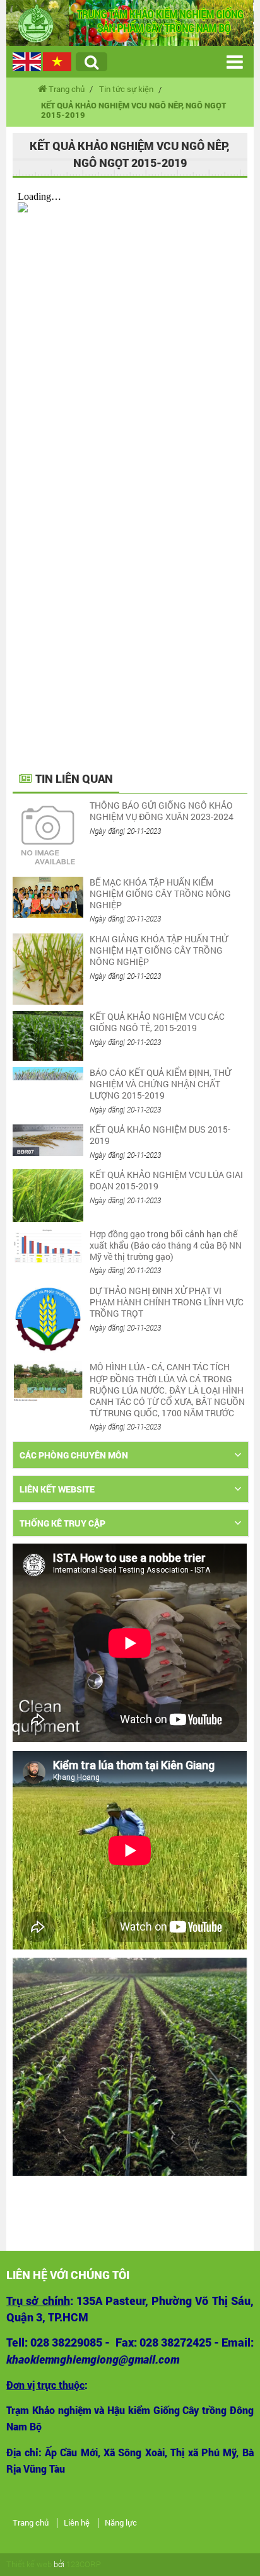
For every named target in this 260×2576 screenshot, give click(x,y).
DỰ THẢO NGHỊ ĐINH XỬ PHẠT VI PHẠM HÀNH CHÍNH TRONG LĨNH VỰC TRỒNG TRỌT (167, 1302)
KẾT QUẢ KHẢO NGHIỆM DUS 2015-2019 (160, 1135)
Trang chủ (31, 2523)
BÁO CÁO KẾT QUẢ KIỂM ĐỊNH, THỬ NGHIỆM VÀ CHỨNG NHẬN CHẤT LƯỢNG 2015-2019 (160, 1084)
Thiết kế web (29, 2564)
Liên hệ (77, 2523)
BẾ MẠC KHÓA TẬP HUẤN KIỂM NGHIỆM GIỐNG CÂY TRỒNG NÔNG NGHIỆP (160, 893)
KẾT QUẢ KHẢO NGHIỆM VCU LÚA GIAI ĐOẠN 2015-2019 (166, 1180)
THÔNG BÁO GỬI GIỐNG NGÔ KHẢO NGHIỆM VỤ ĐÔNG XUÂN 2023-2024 (162, 811)
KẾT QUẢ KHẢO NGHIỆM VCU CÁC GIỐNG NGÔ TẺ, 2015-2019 (157, 1022)
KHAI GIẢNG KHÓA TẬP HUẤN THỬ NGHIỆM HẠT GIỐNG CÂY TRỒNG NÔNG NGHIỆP (159, 950)
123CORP (84, 2564)
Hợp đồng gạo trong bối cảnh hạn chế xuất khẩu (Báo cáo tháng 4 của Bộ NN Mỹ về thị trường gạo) (166, 1245)
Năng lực (121, 2523)
